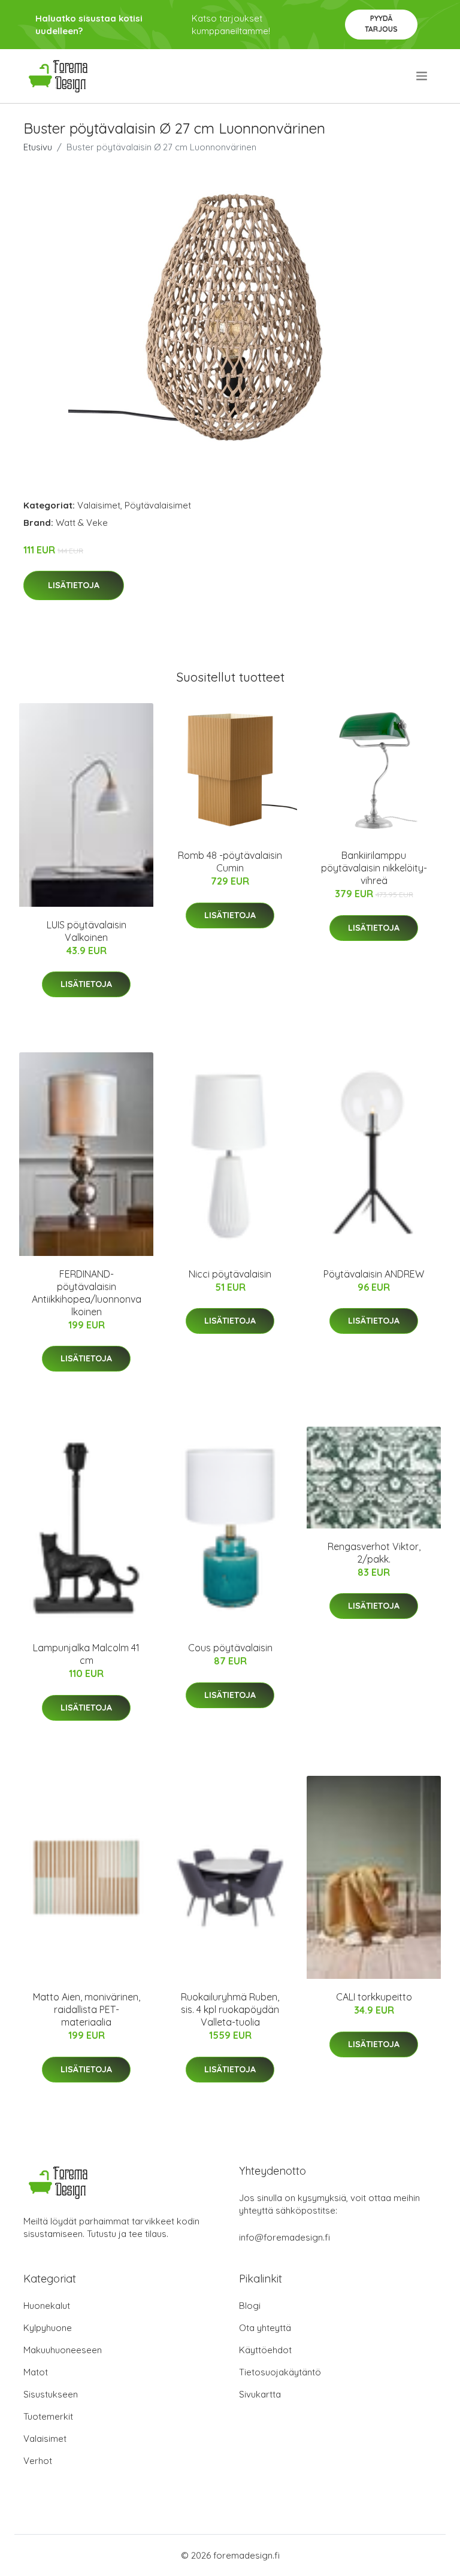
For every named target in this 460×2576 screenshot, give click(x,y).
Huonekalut (47, 2306)
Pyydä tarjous (381, 24)
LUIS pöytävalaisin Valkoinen (87, 931)
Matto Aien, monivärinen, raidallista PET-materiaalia (87, 2009)
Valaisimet (99, 505)
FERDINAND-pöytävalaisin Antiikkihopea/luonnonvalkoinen (87, 1293)
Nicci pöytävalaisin (230, 1274)
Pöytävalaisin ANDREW (374, 1274)
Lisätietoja (74, 585)
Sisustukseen (51, 2394)
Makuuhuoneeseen (63, 2350)
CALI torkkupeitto (374, 1997)
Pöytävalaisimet (158, 505)
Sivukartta (260, 2394)
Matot (36, 2372)
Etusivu (38, 147)
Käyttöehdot (265, 2350)
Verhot (38, 2461)
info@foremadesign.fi (285, 2237)
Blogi (250, 2306)
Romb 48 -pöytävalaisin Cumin (230, 862)
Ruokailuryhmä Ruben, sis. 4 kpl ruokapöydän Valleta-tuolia (230, 2009)
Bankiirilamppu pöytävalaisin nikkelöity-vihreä (374, 868)
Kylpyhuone (48, 2328)
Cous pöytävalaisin (230, 1648)
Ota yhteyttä (265, 2328)
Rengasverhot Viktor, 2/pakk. (374, 1553)
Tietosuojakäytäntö (280, 2372)
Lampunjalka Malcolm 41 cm (86, 1654)
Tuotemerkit (48, 2416)
